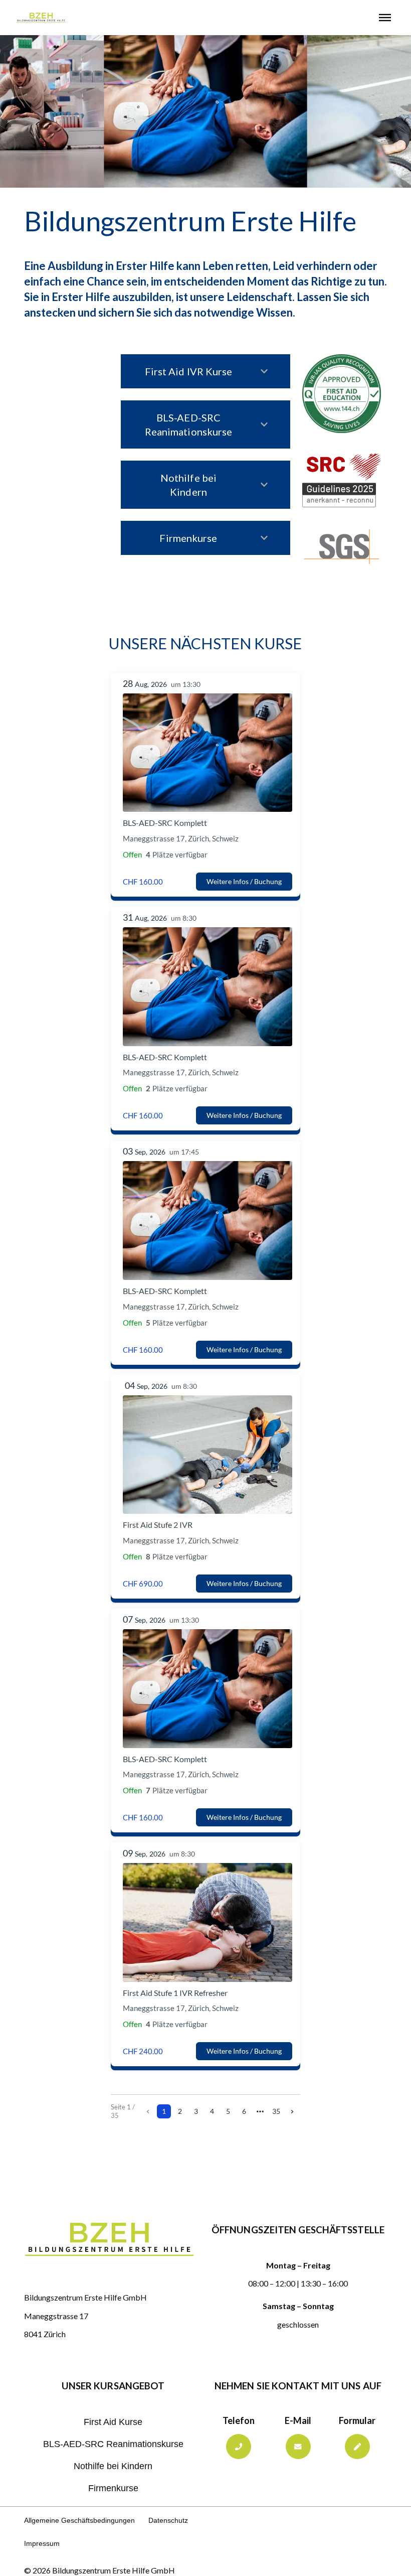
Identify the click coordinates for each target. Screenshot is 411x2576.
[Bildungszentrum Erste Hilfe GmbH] (41, 18)
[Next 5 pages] (260, 2111)
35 (276, 2111)
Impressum (42, 2544)
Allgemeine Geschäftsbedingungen (79, 2521)
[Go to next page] (292, 2111)
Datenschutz (168, 2521)
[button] (385, 18)
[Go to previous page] (148, 2111)
